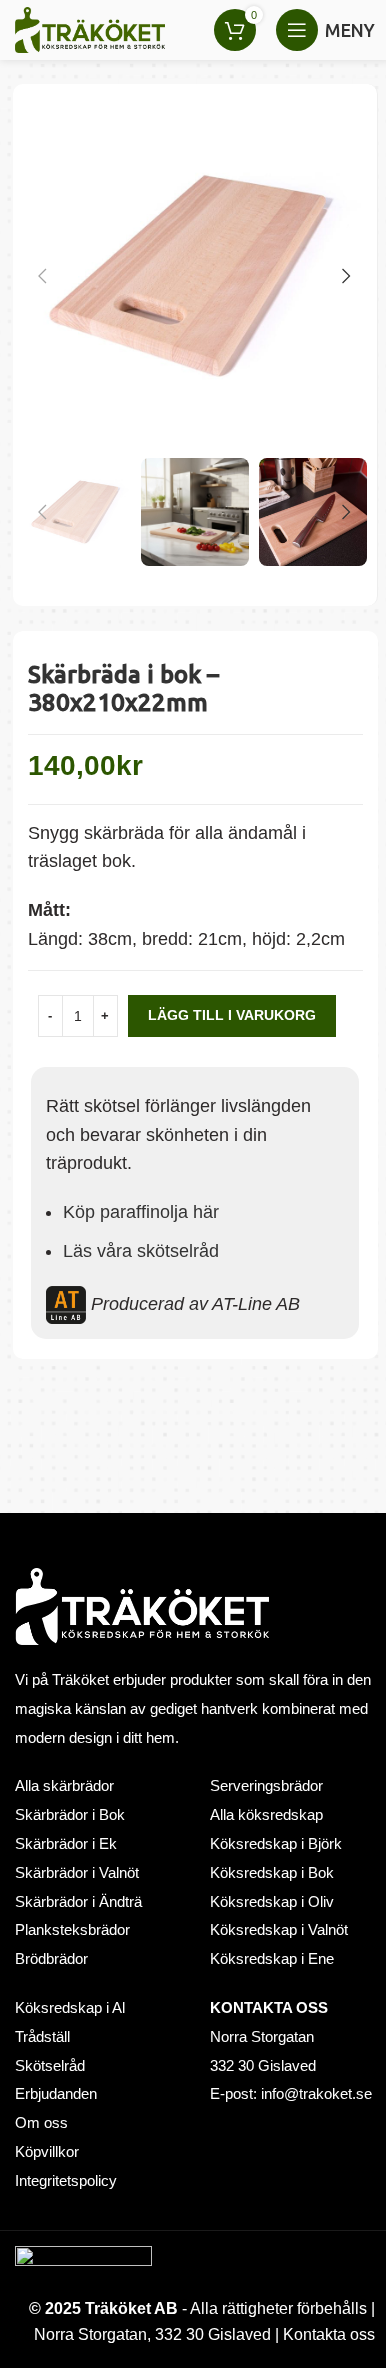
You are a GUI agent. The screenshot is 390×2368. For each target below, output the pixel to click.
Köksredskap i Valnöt (279, 1930)
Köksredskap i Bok (272, 1873)
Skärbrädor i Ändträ (78, 1902)
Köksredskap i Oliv (272, 1902)
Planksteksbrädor (72, 1930)
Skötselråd (50, 2066)
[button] (43, 276)
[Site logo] (90, 29)
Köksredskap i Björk (276, 1844)
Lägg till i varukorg (232, 1015)
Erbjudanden (56, 2094)
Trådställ (42, 2037)
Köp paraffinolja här (141, 1212)
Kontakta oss (329, 2334)
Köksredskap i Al (70, 2008)
